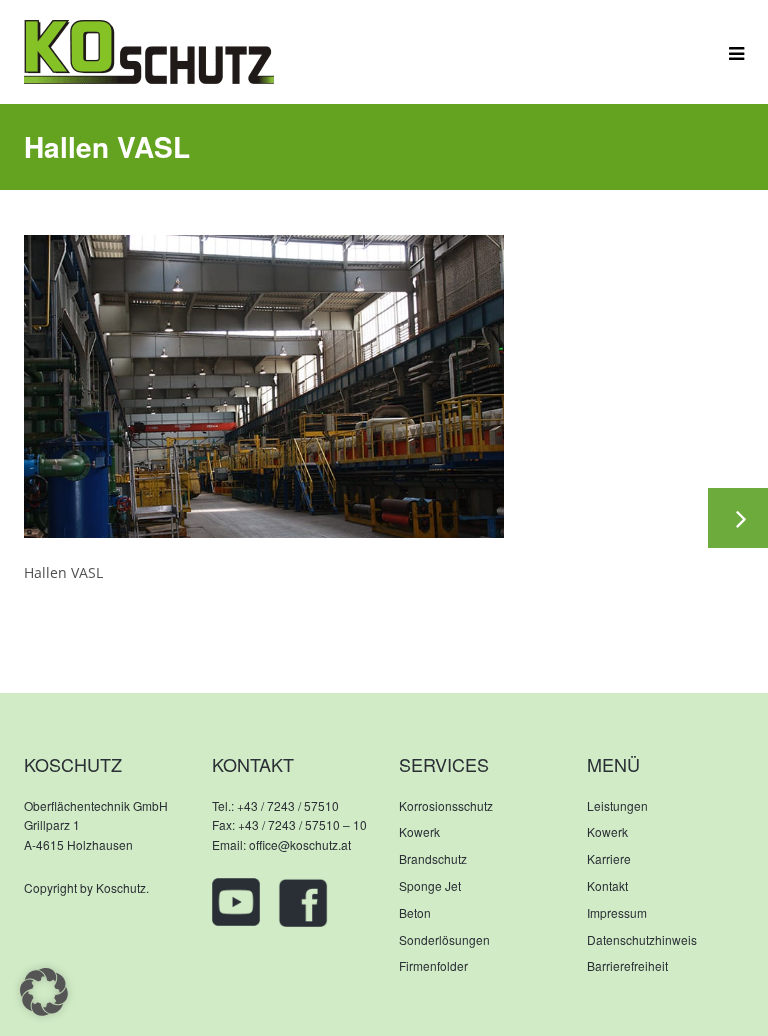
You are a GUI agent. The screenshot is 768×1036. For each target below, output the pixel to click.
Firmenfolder (433, 965)
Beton (415, 912)
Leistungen (617, 805)
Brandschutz (433, 858)
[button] (44, 992)
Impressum (617, 912)
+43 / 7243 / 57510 (288, 805)
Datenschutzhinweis (642, 939)
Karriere (609, 858)
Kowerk (419, 831)
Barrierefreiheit (627, 965)
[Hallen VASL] (264, 384)
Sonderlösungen (444, 939)
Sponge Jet (430, 885)
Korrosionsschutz (446, 805)
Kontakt (607, 885)
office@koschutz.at (300, 844)
